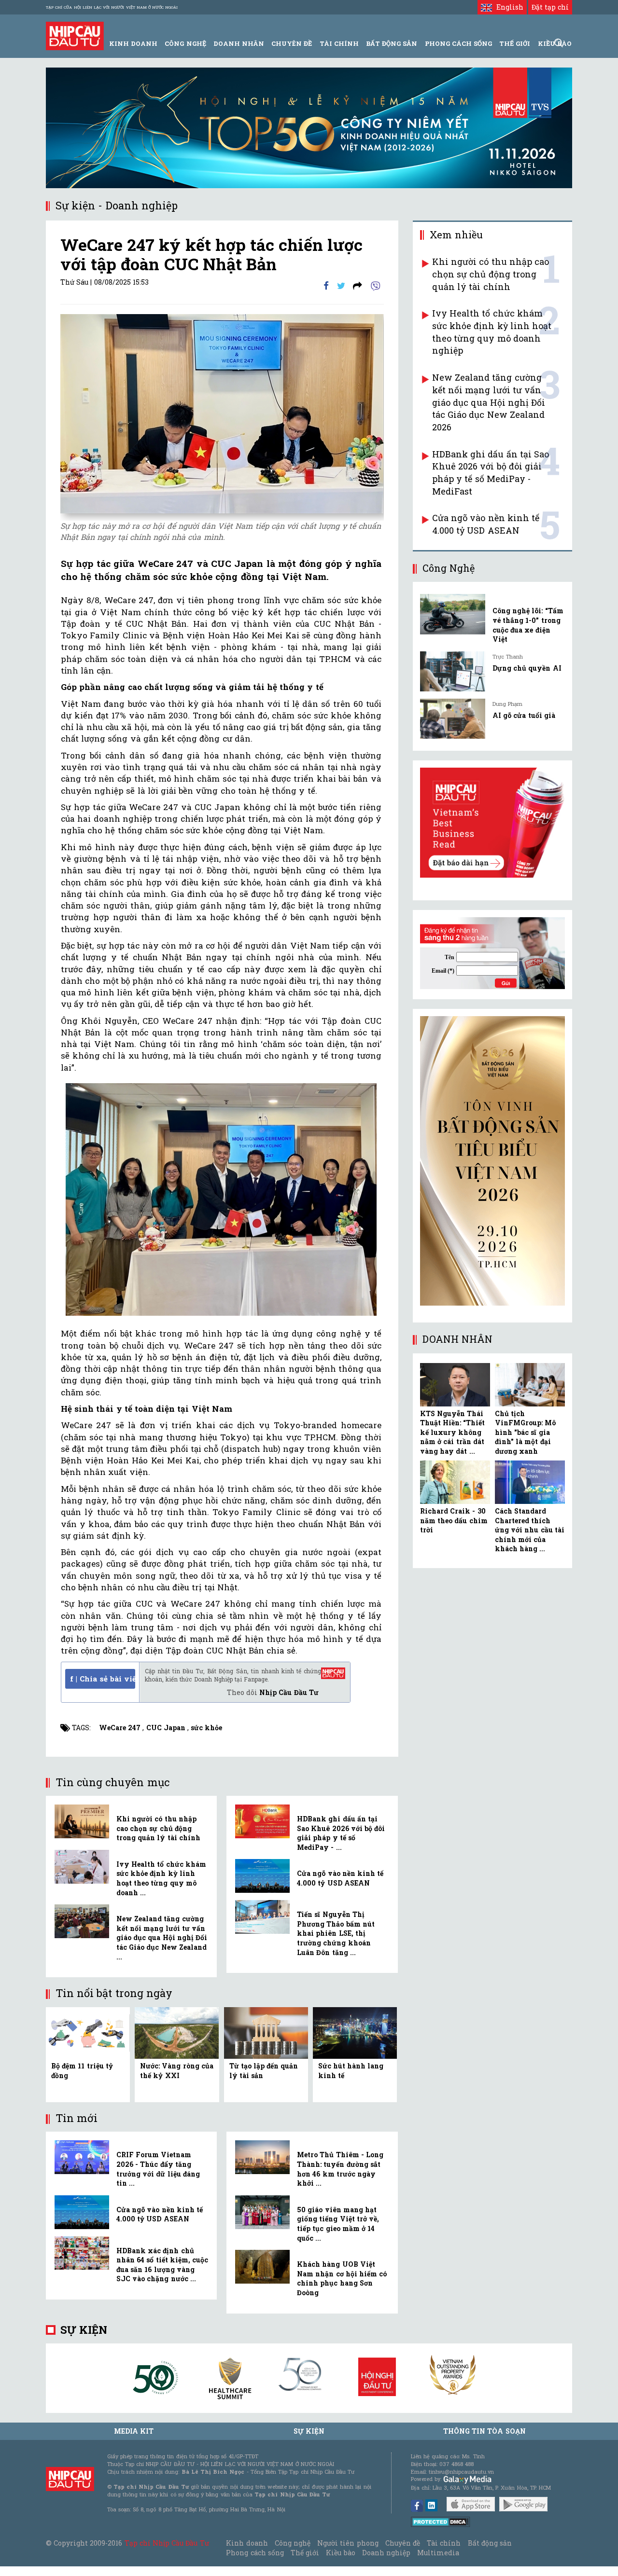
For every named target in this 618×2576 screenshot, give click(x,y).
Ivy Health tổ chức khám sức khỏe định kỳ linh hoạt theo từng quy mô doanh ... (161, 1878)
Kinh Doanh (133, 43)
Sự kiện (84, 2330)
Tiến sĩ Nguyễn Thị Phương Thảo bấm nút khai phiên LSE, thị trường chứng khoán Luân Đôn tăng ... (336, 1933)
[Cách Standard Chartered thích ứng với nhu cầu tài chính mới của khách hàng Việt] (530, 1482)
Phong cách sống (255, 2553)
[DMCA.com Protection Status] (441, 2521)
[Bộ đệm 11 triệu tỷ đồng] (88, 2032)
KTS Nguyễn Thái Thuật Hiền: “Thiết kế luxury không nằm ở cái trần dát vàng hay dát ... (452, 1432)
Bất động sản (392, 43)
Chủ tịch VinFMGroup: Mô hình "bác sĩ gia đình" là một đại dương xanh (525, 1432)
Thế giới (515, 43)
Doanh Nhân (239, 43)
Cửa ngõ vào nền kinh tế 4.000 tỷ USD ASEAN (340, 1878)
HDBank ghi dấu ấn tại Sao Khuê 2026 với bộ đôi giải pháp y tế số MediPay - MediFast (491, 473)
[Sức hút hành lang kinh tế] (355, 2032)
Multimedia (438, 2553)
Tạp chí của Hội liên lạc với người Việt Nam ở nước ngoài (112, 7)
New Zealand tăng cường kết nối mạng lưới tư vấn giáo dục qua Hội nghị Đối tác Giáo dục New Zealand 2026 (489, 402)
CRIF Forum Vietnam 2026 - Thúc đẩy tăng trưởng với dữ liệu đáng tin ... (158, 2169)
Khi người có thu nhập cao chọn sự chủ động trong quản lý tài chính (158, 1828)
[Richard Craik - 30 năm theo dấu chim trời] (455, 1482)
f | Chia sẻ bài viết (103, 1679)
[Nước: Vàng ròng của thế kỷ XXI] (177, 2032)
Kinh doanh (247, 2543)
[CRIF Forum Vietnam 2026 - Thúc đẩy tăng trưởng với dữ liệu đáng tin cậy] (82, 2157)
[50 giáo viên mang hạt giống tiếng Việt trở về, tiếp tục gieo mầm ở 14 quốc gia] (262, 2212)
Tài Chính (339, 43)
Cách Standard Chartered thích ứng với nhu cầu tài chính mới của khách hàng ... (530, 1530)
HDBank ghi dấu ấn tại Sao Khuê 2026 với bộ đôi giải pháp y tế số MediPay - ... (341, 1833)
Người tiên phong (348, 2543)
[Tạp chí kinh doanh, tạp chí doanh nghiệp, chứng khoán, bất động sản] (75, 35)
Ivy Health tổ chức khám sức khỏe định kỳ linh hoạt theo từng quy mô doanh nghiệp (492, 332)
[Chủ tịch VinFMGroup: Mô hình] (530, 1385)
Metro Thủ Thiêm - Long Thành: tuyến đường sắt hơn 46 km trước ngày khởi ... (340, 2169)
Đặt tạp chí (550, 7)
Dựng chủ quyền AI (527, 668)
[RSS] (358, 285)
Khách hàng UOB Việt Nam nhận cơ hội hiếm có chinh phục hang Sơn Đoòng (342, 2278)
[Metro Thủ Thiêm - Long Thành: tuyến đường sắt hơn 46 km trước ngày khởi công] (262, 2157)
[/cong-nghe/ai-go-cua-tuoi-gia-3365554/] (453, 719)
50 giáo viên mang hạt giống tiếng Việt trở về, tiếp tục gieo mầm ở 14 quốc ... (338, 2224)
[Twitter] (341, 285)
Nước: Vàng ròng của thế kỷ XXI (177, 2071)
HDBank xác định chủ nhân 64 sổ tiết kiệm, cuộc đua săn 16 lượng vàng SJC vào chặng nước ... (162, 2265)
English (507, 7)
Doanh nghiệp (386, 2553)
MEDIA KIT (134, 2431)
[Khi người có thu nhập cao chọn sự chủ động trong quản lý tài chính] (82, 1821)
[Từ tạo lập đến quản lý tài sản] (266, 2032)
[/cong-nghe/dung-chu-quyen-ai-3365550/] (453, 671)
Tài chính (444, 2543)
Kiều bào (340, 2553)
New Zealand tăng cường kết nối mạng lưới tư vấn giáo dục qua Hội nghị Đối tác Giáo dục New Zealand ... (162, 1937)
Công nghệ (293, 2543)
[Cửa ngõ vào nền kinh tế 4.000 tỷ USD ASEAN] (262, 1876)
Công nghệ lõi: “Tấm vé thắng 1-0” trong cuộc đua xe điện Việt (528, 625)
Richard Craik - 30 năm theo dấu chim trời (454, 1520)
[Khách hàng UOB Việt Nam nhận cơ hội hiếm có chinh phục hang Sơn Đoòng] (262, 2267)
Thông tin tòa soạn (485, 2431)
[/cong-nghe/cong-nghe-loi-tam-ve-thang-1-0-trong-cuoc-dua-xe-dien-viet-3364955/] (453, 614)
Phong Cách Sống (458, 43)
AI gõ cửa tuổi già (524, 715)
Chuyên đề (292, 43)
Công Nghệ (185, 43)
